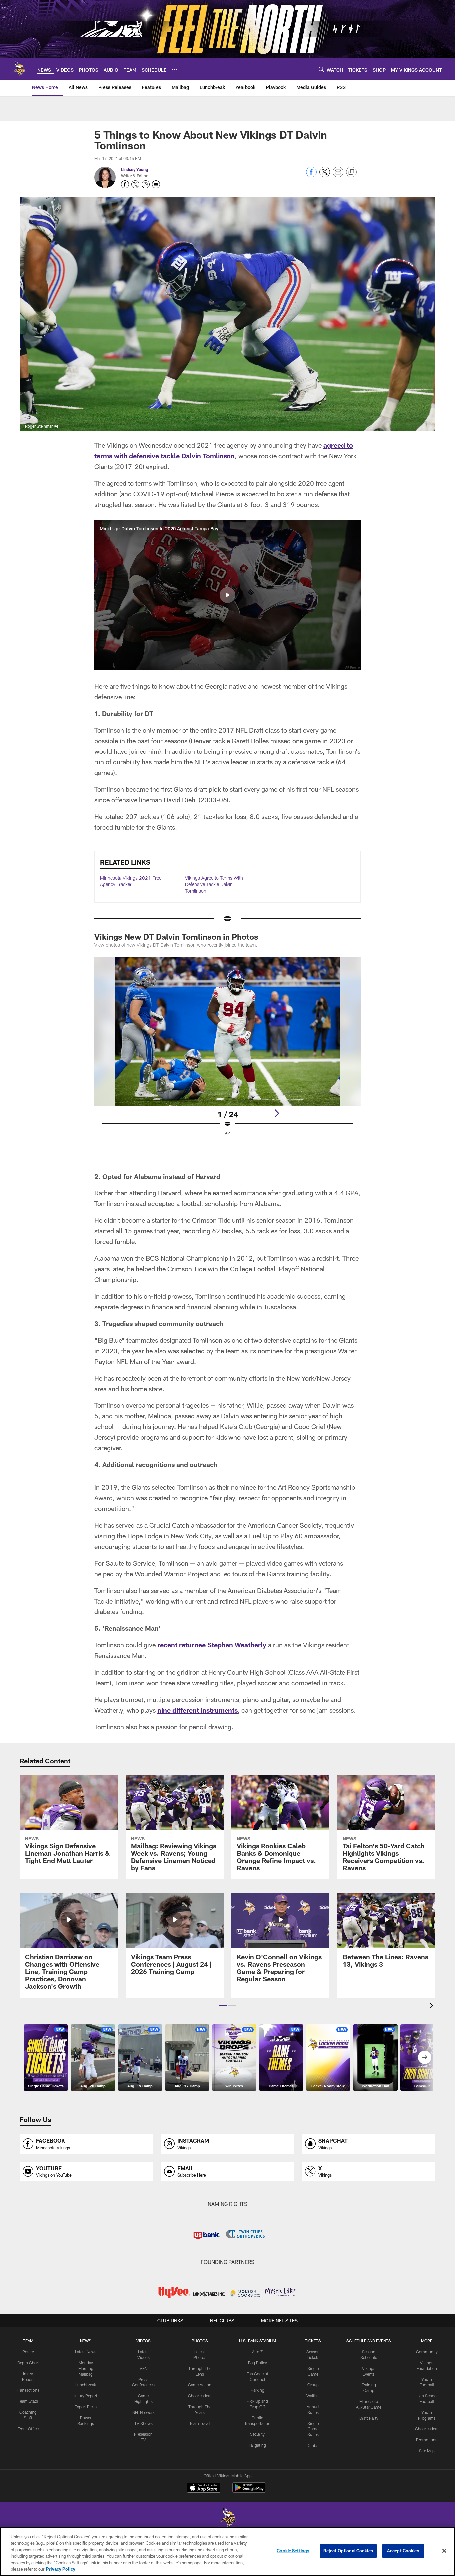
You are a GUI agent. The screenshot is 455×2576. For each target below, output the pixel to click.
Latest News (86, 2352)
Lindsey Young (134, 169)
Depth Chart (28, 2363)
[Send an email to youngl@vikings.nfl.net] (156, 184)
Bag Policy (258, 2363)
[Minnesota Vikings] (227, 2519)
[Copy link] (351, 172)
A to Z (257, 2352)
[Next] (277, 1113)
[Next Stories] (425, 2057)
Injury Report (86, 2396)
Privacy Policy (61, 2569)
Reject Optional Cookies (348, 2551)
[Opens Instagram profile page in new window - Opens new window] (146, 184)
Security (257, 2434)
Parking (258, 2390)
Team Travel (200, 2423)
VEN (143, 2368)
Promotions (427, 2440)
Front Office (28, 2429)
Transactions (28, 2390)
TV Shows (143, 2423)
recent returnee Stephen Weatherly (212, 1645)
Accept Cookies (403, 2551)
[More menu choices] (175, 69)
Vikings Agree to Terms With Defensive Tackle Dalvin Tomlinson (214, 884)
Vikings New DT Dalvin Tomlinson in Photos (176, 936)
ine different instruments (200, 1710)
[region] (227, 2552)
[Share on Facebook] (311, 176)
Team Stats (28, 2401)
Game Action (200, 2385)
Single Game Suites (313, 2429)
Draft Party (369, 2418)
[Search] (321, 69)
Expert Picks (86, 2407)
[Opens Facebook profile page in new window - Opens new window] (125, 184)
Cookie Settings (293, 2551)
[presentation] (433, 2006)
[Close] (444, 2551)
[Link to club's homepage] (19, 69)
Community (427, 2352)
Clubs (313, 2445)
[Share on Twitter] (325, 176)
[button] (227, 595)
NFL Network (143, 2412)
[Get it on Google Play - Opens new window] (249, 2491)
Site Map (427, 2451)
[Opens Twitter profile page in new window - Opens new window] (135, 184)
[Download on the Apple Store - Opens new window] (204, 2488)
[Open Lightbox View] (227, 1050)
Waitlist (313, 2396)
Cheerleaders (200, 2396)
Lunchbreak (86, 2385)
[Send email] (338, 176)
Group (313, 2385)
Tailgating (257, 2445)
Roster (28, 2352)
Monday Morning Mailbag (86, 2368)
